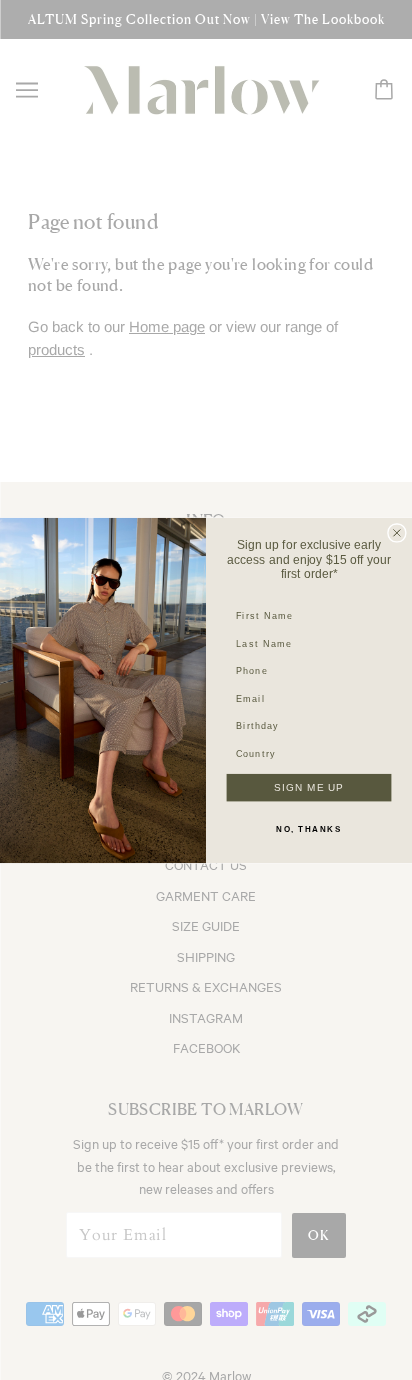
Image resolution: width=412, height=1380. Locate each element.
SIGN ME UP (309, 787)
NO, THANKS (308, 829)
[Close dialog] (397, 532)
